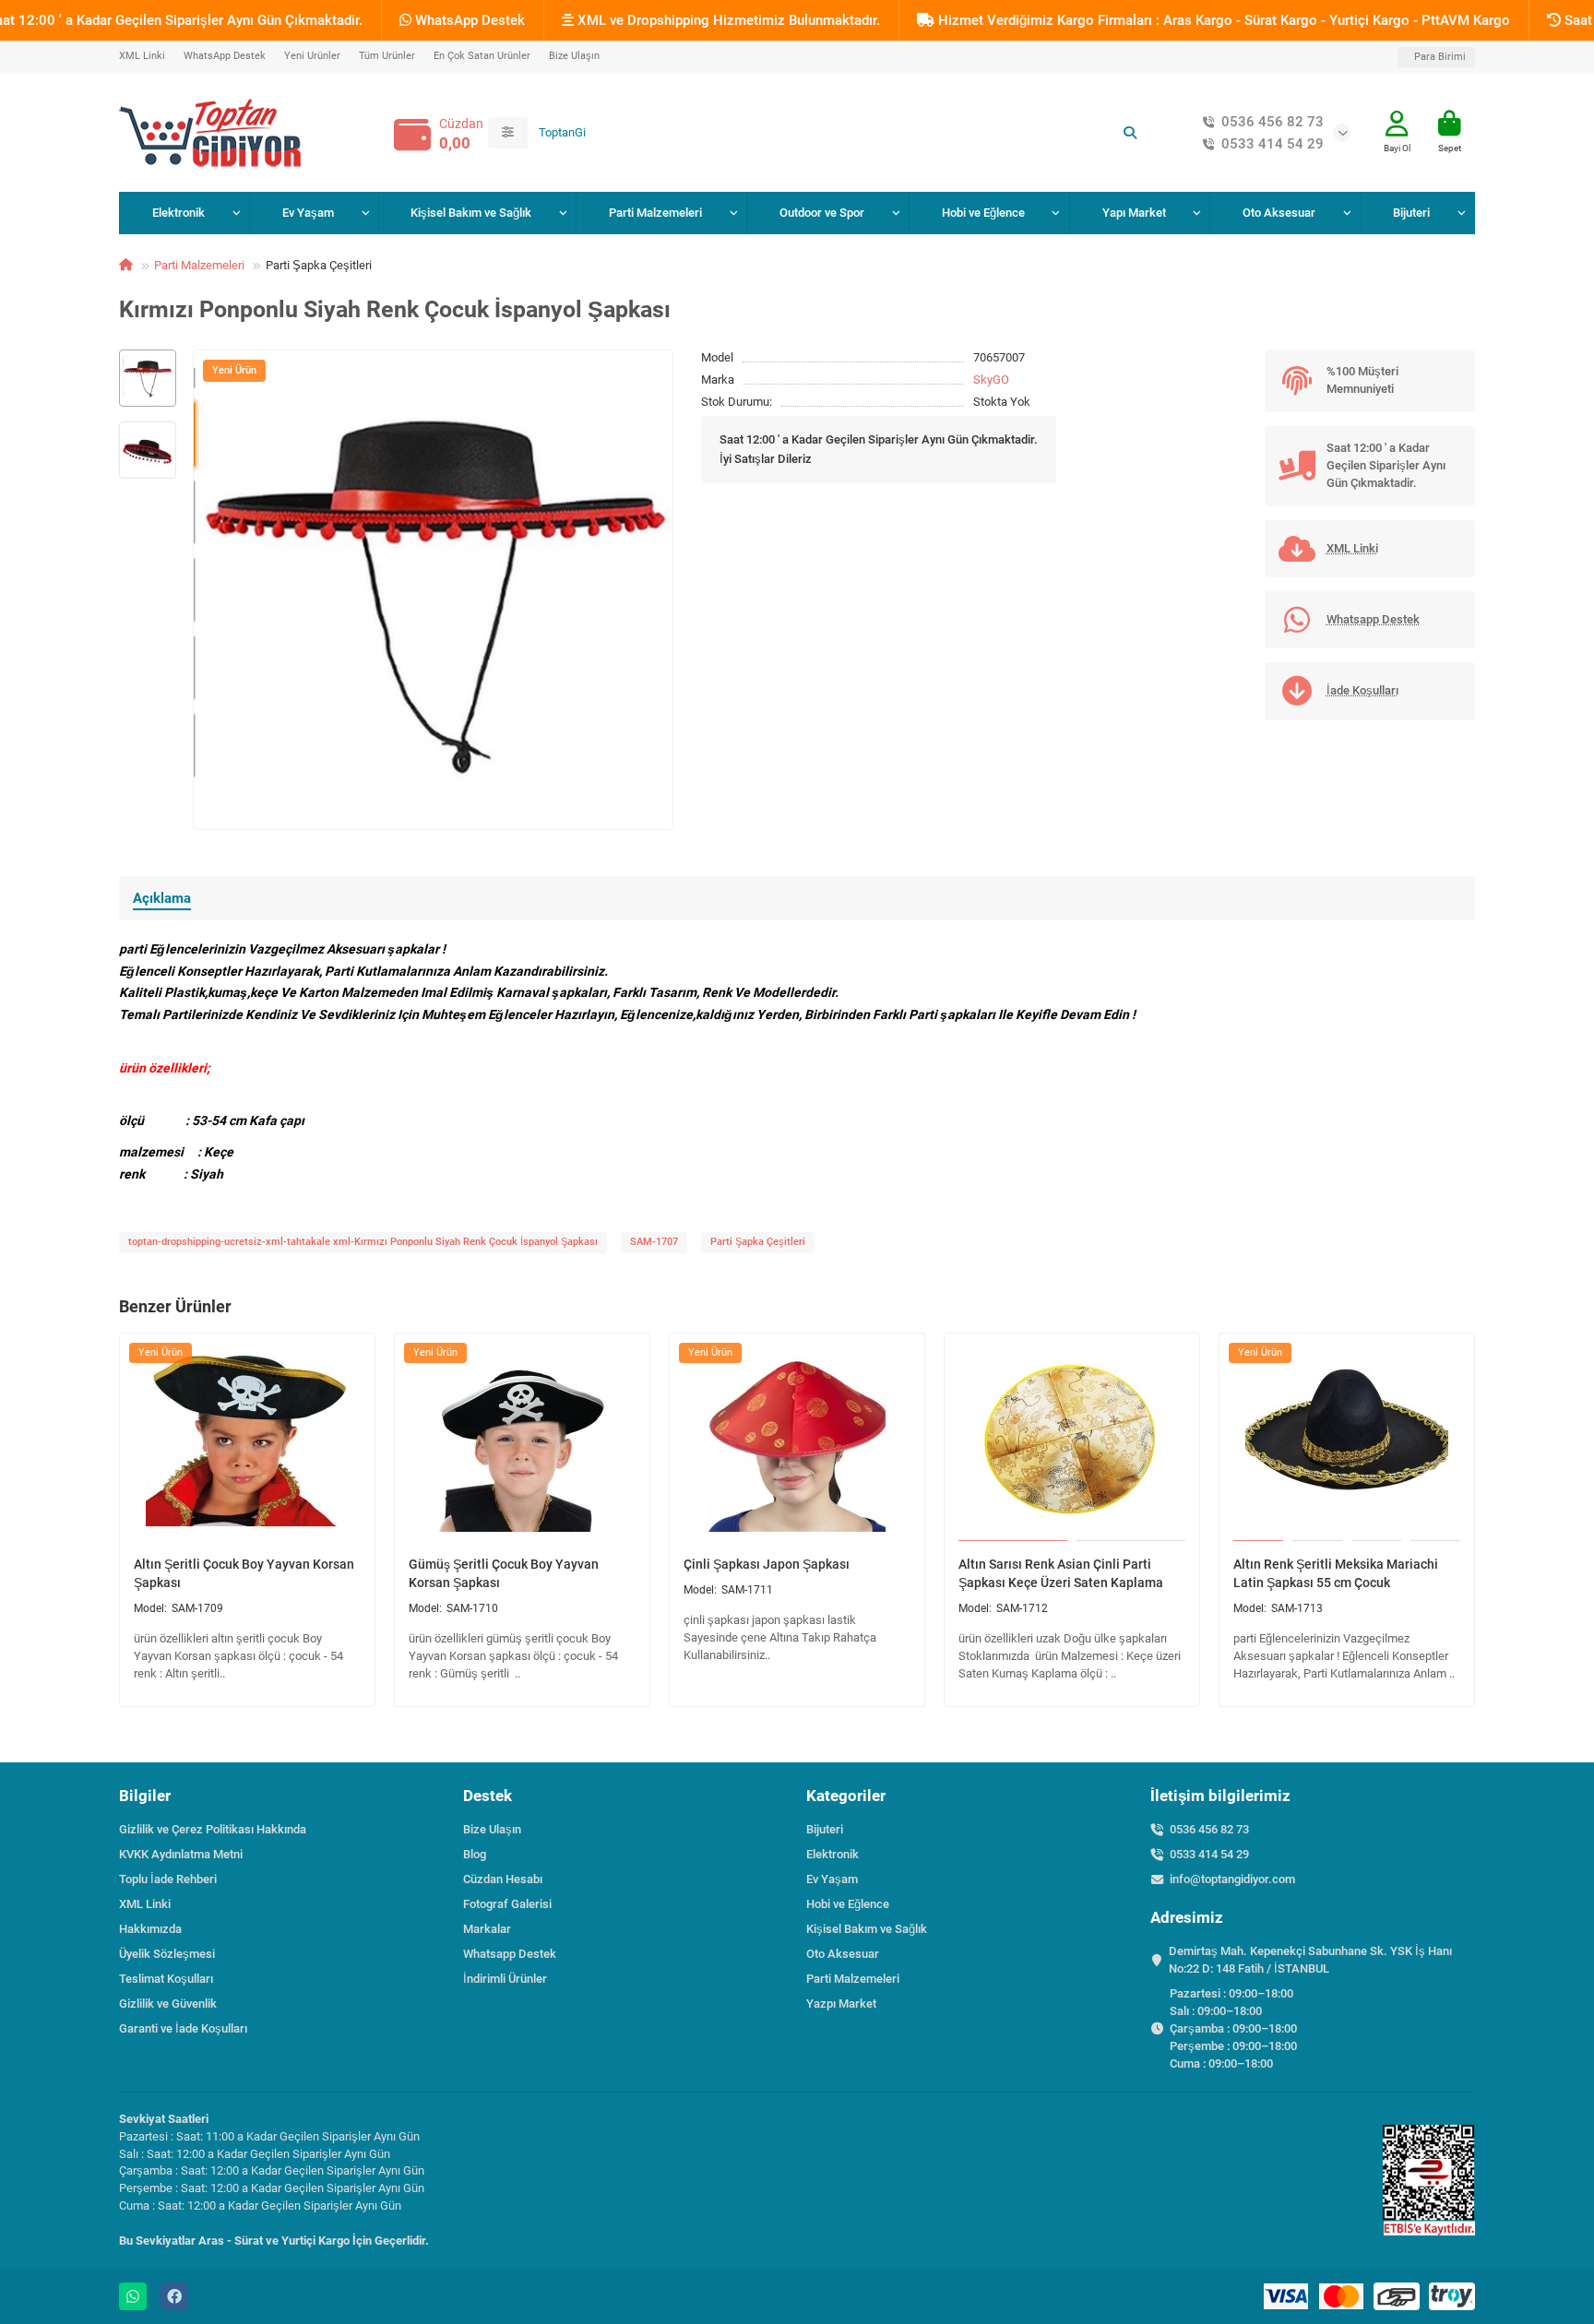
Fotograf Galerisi (507, 1904)
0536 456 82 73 (1273, 122)
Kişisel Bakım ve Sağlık (471, 213)
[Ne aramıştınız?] (1130, 133)
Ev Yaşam (308, 213)
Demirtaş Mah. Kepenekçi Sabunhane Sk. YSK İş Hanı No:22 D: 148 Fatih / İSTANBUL (1310, 1960)
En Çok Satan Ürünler (482, 56)
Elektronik (178, 213)
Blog (475, 1854)
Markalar (487, 1929)
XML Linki (142, 56)
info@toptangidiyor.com (1232, 1879)
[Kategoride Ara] (508, 133)
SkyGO (991, 379)
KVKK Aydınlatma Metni (181, 1854)
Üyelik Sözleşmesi (167, 1954)
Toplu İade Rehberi (168, 1879)
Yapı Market (1134, 213)
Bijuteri (1411, 213)
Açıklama (162, 898)
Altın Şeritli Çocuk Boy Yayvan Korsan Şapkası (244, 1573)
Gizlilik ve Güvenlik (168, 2004)
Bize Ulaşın (574, 56)
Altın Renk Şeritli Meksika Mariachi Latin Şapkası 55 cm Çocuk (1336, 1573)
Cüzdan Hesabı (503, 1879)
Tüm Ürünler (387, 56)
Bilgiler (145, 1796)
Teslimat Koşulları (166, 1979)
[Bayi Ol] (1397, 124)
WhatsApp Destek (468, 20)
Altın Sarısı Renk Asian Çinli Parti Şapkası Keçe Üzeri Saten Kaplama (1061, 1573)
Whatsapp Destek (510, 1954)
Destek (488, 1796)
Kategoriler (846, 1796)
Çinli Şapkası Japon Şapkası (767, 1564)
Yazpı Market (841, 2004)
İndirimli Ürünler (505, 1979)
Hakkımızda (150, 1929)
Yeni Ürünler (312, 56)
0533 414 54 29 (1273, 144)
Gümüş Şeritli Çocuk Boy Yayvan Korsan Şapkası (504, 1573)
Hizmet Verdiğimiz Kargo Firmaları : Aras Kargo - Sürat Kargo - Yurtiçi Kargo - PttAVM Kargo (1222, 20)
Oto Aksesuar (1279, 213)
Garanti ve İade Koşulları (183, 2028)
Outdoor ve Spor (822, 213)
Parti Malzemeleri (655, 213)
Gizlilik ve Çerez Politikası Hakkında (213, 1829)
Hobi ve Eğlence (983, 213)
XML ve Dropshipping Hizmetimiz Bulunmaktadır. (727, 20)
